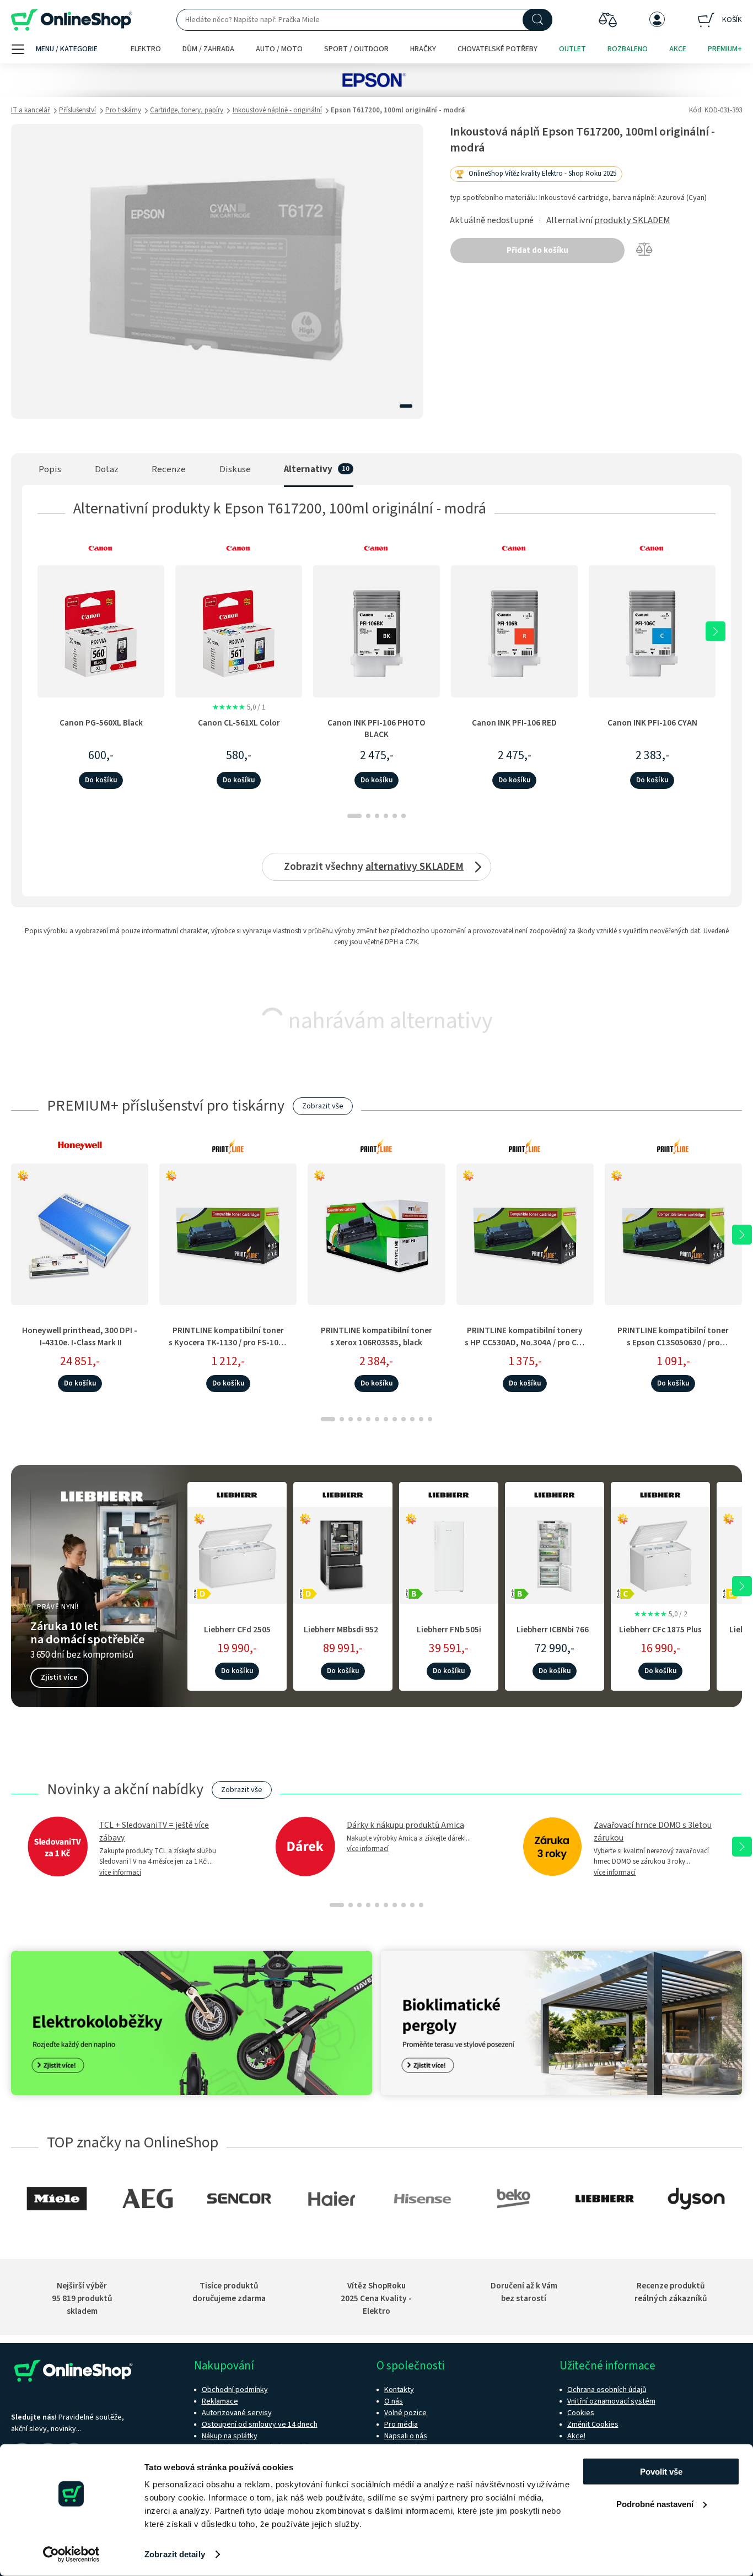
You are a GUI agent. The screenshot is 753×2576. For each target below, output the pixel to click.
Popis (50, 469)
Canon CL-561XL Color (239, 723)
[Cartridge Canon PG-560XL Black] (101, 631)
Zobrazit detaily (175, 2554)
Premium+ (725, 49)
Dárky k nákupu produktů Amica (405, 1825)
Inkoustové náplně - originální (277, 110)
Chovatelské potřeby (497, 49)
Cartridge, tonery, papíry (187, 110)
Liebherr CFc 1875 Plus (660, 1630)
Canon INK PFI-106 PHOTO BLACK (376, 729)
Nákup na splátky (230, 2436)
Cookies (581, 2413)
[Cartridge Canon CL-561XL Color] (239, 631)
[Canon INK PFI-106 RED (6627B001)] (514, 631)
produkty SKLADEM (632, 220)
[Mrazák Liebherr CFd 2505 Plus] (237, 1554)
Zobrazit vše (323, 1106)
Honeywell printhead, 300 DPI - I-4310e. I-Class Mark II (80, 1336)
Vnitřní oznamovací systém (611, 2401)
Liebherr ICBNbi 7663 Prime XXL (555, 1635)
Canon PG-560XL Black (101, 723)
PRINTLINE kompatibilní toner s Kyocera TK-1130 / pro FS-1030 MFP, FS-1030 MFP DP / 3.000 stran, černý (228, 1348)
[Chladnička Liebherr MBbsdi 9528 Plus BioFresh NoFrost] (343, 1554)
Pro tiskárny (123, 110)
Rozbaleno (628, 49)
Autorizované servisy (237, 2413)
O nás (394, 2401)
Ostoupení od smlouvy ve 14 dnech (260, 2425)
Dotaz (107, 469)
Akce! (576, 2436)
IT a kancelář (31, 110)
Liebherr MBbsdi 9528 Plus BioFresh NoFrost (343, 1635)
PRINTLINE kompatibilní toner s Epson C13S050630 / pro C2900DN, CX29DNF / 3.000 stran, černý (673, 1348)
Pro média (401, 2425)
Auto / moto (279, 49)
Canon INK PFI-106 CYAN (652, 723)
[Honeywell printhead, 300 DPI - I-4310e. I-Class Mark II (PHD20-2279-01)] (80, 1234)
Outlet (572, 49)
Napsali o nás (406, 2436)
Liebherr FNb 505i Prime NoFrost (449, 1635)
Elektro (146, 49)
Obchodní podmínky (235, 2390)
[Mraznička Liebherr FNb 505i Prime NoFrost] (449, 1554)
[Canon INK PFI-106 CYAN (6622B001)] (652, 631)
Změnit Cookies (593, 2425)
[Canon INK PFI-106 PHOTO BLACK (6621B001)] (376, 631)
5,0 (239, 707)
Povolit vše (661, 2472)
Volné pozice (405, 2413)
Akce (678, 49)
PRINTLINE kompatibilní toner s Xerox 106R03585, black (376, 1336)
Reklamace (220, 2401)
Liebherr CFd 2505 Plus (237, 1635)
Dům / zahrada (208, 49)
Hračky (423, 49)
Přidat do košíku (537, 250)
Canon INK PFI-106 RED (514, 723)
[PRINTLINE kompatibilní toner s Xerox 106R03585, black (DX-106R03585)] (376, 1234)
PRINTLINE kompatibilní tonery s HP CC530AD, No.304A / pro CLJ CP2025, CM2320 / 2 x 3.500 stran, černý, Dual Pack (525, 1348)
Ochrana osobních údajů (607, 2390)
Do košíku (101, 780)
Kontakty (399, 2390)
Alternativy (308, 469)
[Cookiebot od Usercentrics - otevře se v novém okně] (71, 2555)
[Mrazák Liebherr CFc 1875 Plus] (660, 1554)
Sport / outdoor (356, 49)
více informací (120, 1873)
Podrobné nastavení (655, 2504)
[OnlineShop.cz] (72, 20)
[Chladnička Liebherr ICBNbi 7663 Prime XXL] (555, 1554)
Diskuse (235, 469)
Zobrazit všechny (374, 867)
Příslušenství (77, 110)
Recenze (169, 469)
